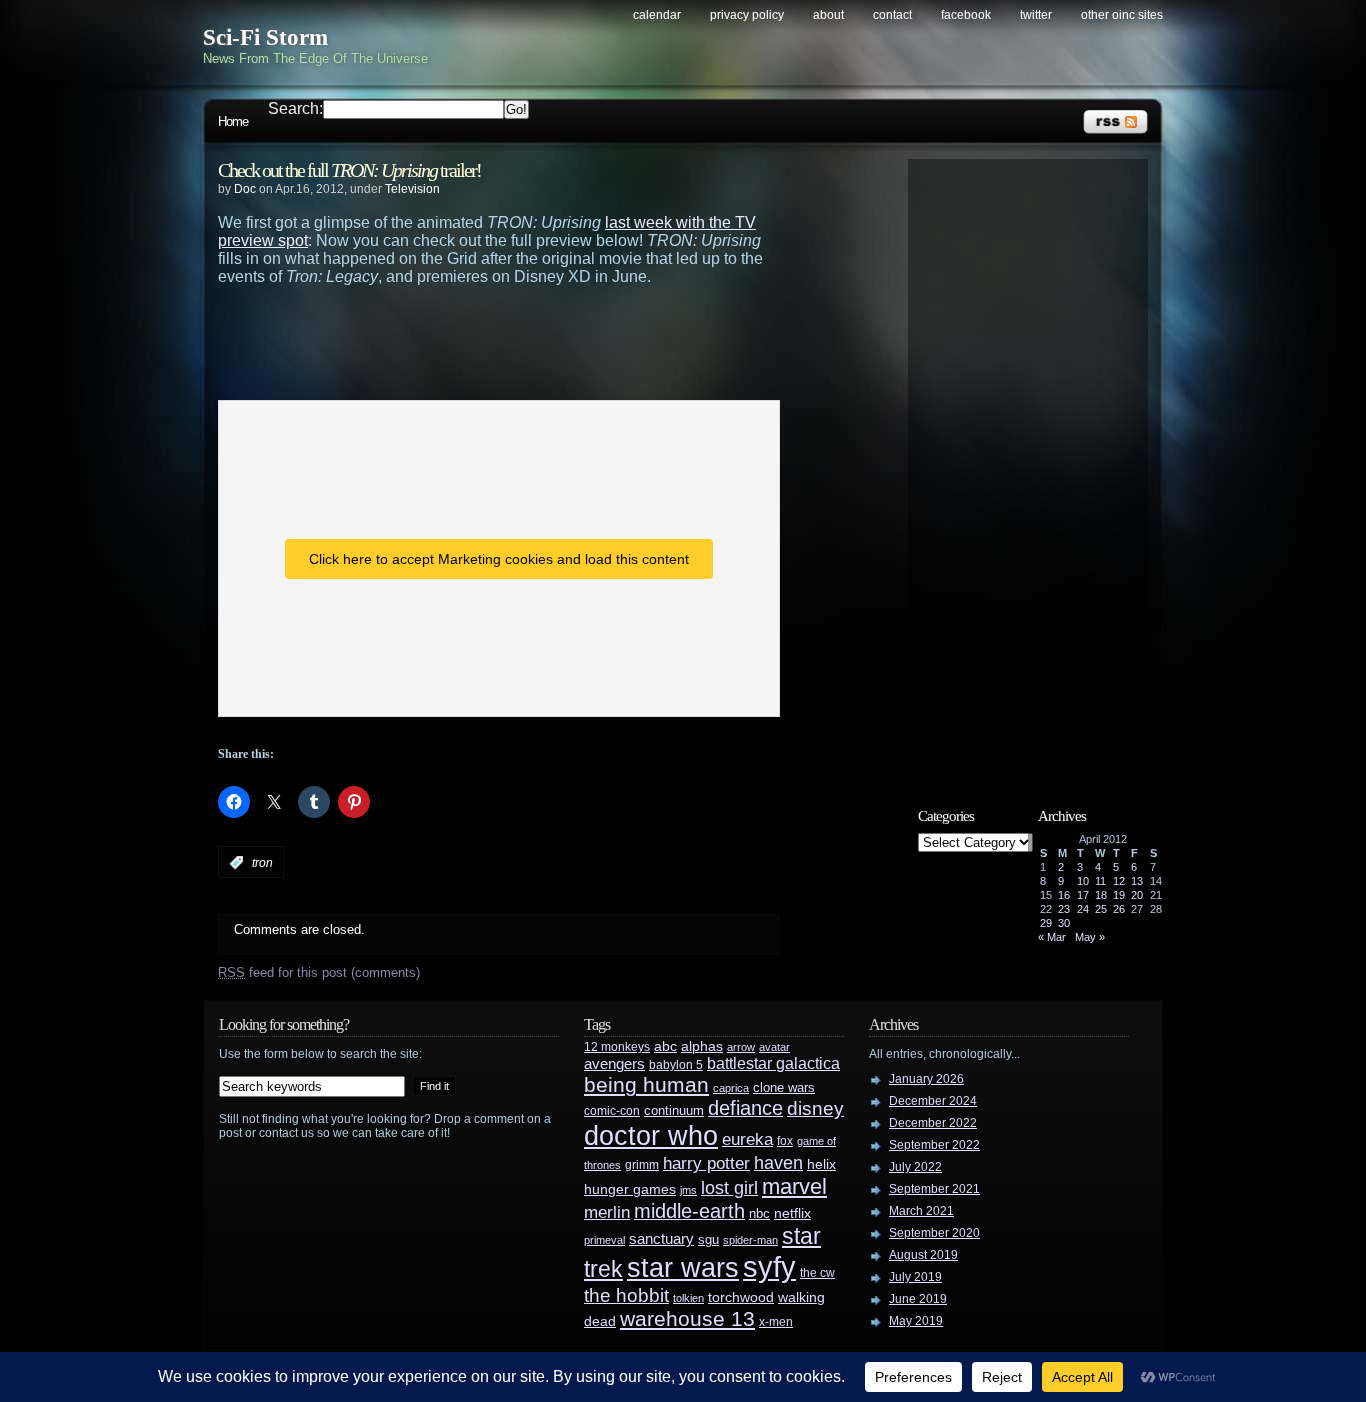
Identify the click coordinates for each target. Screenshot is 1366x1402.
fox (785, 1141)
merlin (607, 1212)
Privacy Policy (747, 15)
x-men (776, 1322)
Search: (295, 108)
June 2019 (918, 1299)
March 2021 (921, 1211)
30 (1064, 923)
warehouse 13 (687, 1318)
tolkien (688, 1298)
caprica (731, 1088)
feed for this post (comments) (319, 972)
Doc (245, 189)
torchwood (741, 1297)
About (828, 15)
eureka (747, 1139)
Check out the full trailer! (349, 170)
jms (688, 1190)
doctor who (651, 1135)
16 (1064, 895)
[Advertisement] (538, 341)
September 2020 (934, 1233)
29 (1046, 923)
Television (412, 189)
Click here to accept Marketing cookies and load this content (499, 559)
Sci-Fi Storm (265, 37)
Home (233, 121)
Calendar (657, 15)
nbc (759, 1213)
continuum (674, 1110)
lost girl (729, 1188)
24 (1083, 909)
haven (778, 1162)
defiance (745, 1108)
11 (1100, 881)
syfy (769, 1266)
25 (1101, 909)
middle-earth (689, 1211)
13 (1137, 881)
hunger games (630, 1189)
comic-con (612, 1110)
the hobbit (626, 1295)
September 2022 (934, 1145)
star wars (683, 1268)
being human (646, 1084)
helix (821, 1164)
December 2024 (933, 1101)
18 (1101, 895)
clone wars (784, 1088)
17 (1083, 895)
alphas (702, 1046)
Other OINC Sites (1122, 15)
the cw (817, 1273)
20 (1137, 895)
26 (1119, 909)
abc (665, 1046)
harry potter (706, 1163)
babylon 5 (676, 1064)
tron (262, 863)
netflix (792, 1213)
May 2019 (916, 1321)
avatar (774, 1047)
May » (1090, 937)
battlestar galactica (773, 1063)
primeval (604, 1240)
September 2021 (934, 1189)
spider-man (750, 1240)
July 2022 (915, 1167)
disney (815, 1108)
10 (1083, 881)
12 (1119, 881)
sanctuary (661, 1239)
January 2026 (926, 1079)
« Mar (1052, 937)
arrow (741, 1047)
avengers (614, 1064)
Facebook (966, 15)
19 (1119, 895)
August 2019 (923, 1255)
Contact (892, 15)
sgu (708, 1239)
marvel (794, 1186)
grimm (642, 1165)
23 (1064, 909)
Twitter (1036, 15)
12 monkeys (617, 1047)
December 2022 (933, 1123)
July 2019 (915, 1277)
